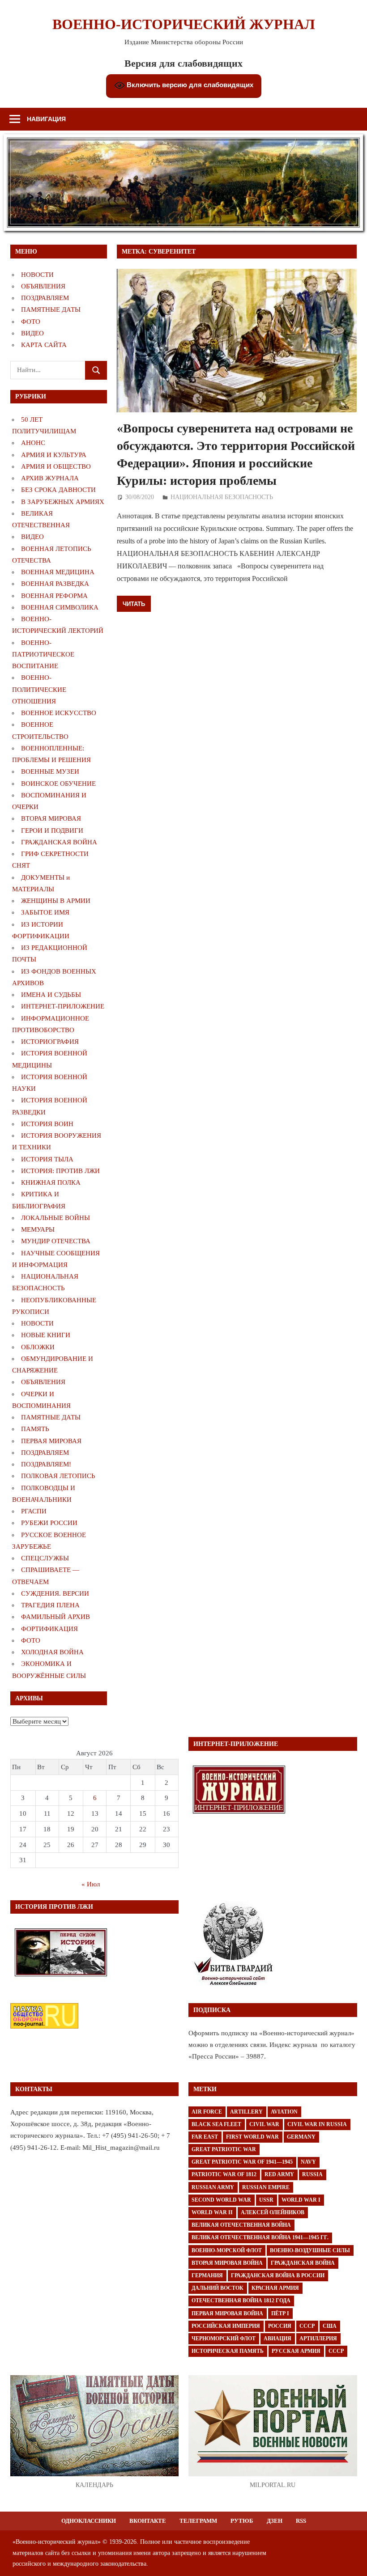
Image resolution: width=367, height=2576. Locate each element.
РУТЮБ (242, 2521)
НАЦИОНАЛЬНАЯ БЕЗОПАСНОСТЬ (222, 497)
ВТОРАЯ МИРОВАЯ (51, 818)
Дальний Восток (218, 2288)
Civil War (264, 2124)
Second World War (221, 2200)
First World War (252, 2137)
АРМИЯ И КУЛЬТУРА (54, 455)
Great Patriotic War (224, 2149)
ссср (336, 2351)
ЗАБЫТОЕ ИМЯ (45, 912)
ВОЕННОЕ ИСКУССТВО (59, 713)
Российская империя (226, 2326)
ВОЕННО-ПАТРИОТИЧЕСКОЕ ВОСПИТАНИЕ (43, 655)
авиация (277, 2339)
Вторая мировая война (227, 2263)
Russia (312, 2174)
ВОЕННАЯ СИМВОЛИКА (60, 607)
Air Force (207, 2112)
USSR (266, 2200)
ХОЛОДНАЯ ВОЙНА (52, 1652)
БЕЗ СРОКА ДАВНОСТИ (58, 490)
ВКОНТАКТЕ (148, 2521)
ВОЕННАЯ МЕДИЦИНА (58, 572)
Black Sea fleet (216, 2124)
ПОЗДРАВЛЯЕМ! (46, 1464)
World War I (301, 2200)
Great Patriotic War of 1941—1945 (242, 2162)
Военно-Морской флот (227, 2250)
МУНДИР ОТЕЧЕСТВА (56, 1241)
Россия (280, 2326)
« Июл (91, 1884)
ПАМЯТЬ (35, 1429)
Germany (301, 2137)
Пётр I (280, 2313)
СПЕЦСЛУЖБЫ (45, 1558)
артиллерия (318, 2339)
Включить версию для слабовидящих (189, 85)
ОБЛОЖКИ (38, 1347)
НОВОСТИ (37, 275)
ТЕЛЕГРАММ (198, 2521)
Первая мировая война (227, 2313)
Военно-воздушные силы (310, 2250)
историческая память (228, 2351)
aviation (284, 2112)
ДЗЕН (275, 2521)
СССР (307, 2326)
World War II (212, 2212)
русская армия (296, 2351)
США (330, 2326)
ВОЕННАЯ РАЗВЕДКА (55, 584)
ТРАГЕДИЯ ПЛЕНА (50, 1605)
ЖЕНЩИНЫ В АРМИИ (56, 901)
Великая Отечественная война (241, 2225)
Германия (207, 2275)
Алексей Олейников (273, 2212)
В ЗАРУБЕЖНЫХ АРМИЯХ (63, 502)
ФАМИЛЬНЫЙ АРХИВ (55, 1617)
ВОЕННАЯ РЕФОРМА (54, 596)
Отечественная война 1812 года (241, 2301)
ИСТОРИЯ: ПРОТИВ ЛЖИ (60, 1171)
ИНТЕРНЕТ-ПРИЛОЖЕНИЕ (63, 1006)
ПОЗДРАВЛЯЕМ (45, 298)
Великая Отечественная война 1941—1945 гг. (260, 2237)
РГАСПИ (34, 1511)
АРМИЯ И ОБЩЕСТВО (56, 466)
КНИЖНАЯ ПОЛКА (51, 1182)
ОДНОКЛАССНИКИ (89, 2521)
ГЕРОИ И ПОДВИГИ (52, 830)
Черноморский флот (224, 2339)
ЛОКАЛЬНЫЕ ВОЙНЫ (55, 1218)
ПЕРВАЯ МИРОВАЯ (51, 1441)
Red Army (279, 2174)
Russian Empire (266, 2187)
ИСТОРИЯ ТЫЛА (47, 1159)
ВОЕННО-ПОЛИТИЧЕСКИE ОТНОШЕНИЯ (39, 689)
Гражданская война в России (278, 2275)
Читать (134, 604)
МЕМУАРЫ (38, 1229)
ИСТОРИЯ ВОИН (47, 1124)
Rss (301, 2521)
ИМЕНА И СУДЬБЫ (51, 995)
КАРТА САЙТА (44, 345)
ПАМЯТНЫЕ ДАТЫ (51, 309)
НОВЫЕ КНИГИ (46, 1335)
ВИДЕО (32, 333)
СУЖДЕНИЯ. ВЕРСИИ (55, 1593)
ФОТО (31, 322)
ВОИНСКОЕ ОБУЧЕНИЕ (58, 784)
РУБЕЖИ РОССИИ (49, 1523)
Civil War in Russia (317, 2124)
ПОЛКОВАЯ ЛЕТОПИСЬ (58, 1476)
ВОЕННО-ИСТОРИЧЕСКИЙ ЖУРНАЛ (184, 24)
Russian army (213, 2187)
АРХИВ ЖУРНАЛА (50, 478)
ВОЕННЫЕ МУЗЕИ (50, 771)
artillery (246, 2112)
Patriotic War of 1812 (224, 2174)
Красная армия (275, 2288)
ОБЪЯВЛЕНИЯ (43, 286)
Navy (308, 2162)
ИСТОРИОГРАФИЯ (50, 1042)
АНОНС (33, 443)
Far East (205, 2137)
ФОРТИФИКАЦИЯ (49, 1629)
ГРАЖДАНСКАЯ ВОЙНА (59, 842)
